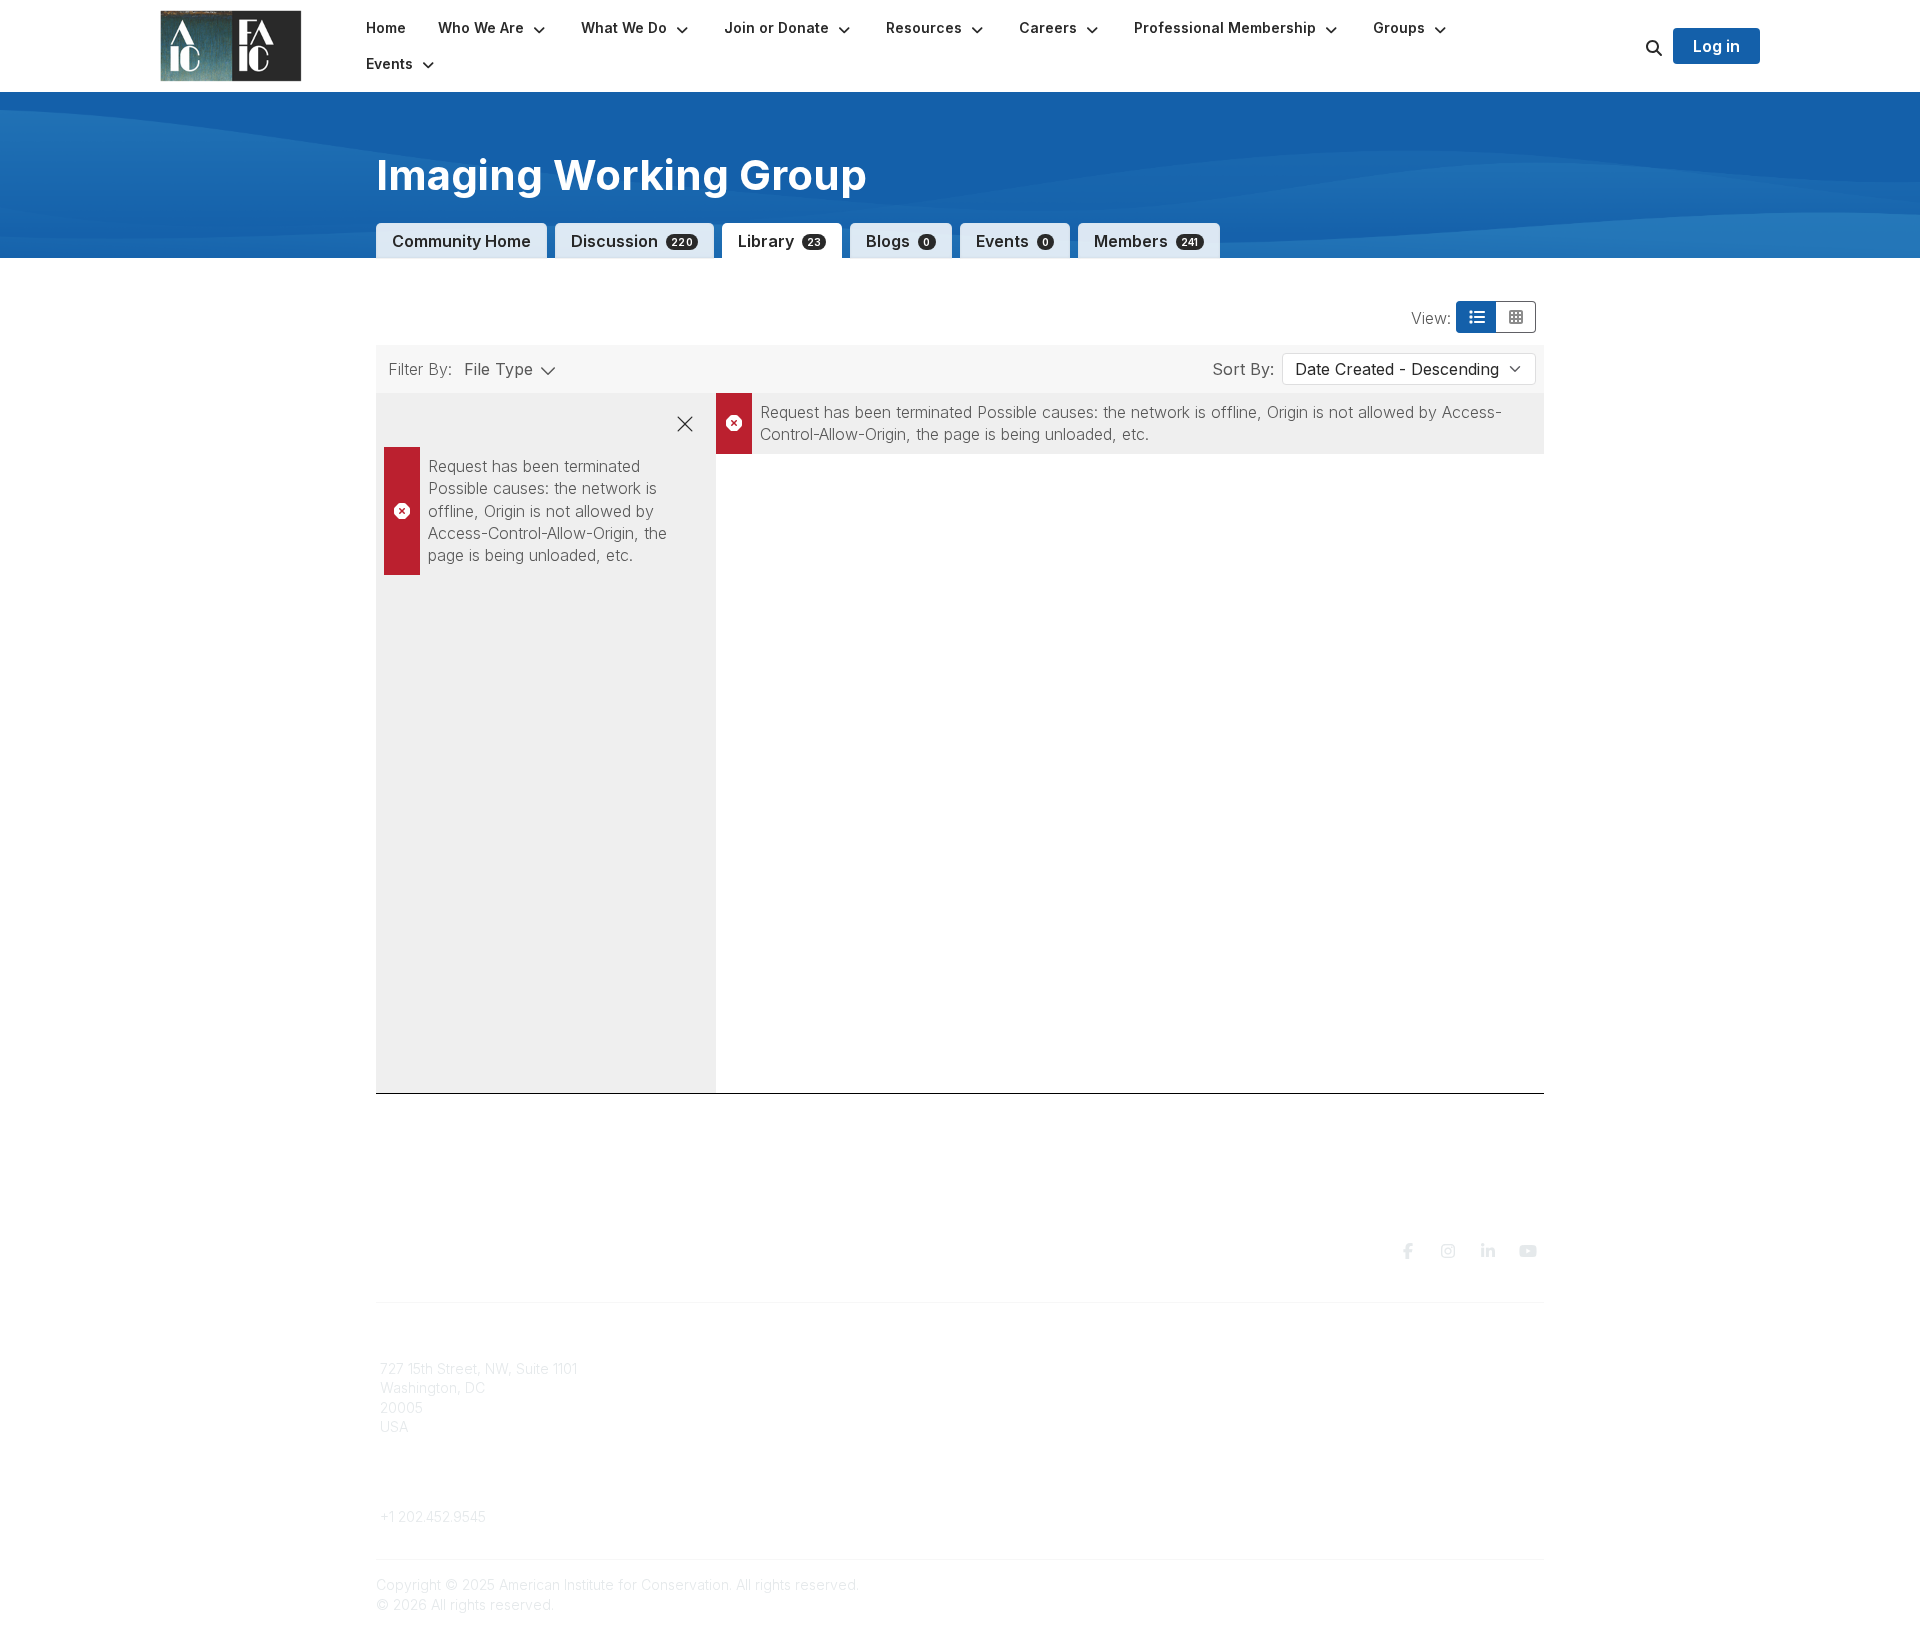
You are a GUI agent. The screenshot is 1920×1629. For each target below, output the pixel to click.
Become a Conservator (1048, 1446)
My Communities (729, 1368)
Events (1012, 241)
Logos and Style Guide (1344, 1407)
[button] (493, 28)
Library (780, 241)
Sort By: (1243, 369)
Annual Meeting (1023, 1407)
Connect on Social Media (1351, 1426)
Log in (1716, 46)
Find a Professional (1035, 1426)
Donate (996, 1387)
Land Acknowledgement (1348, 1368)
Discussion (632, 241)
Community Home (461, 241)
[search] (1629, 46)
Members (1146, 241)
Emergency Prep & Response (1069, 1466)
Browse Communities (744, 1387)
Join (986, 1368)
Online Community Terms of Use (1373, 1387)
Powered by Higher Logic (1459, 1584)
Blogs (898, 241)
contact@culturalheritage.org (475, 1487)
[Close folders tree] (685, 424)
